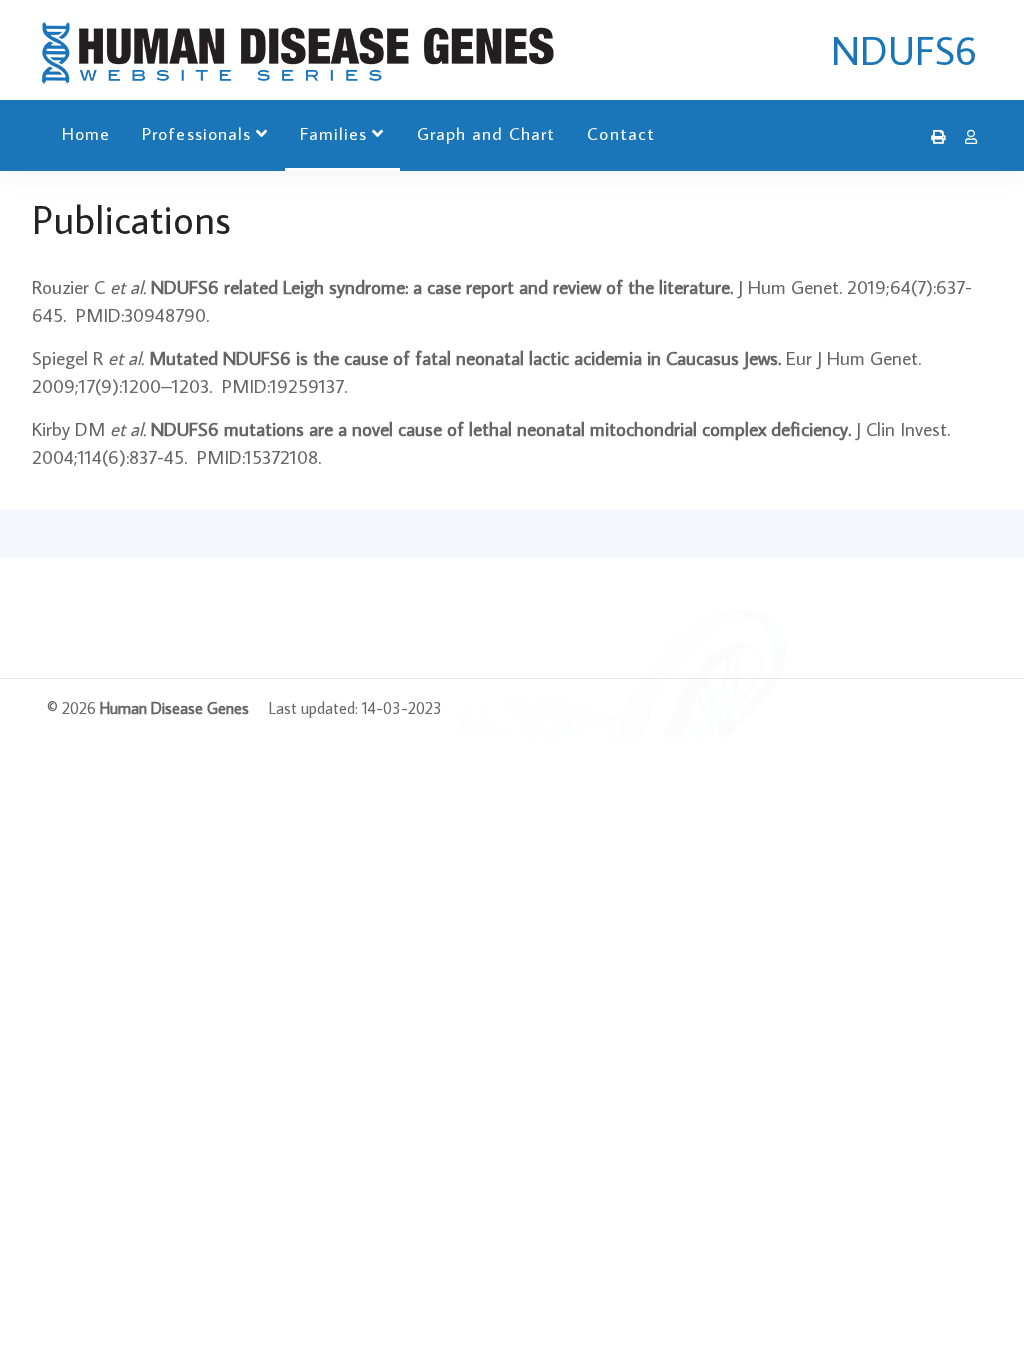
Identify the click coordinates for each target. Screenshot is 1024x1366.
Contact (620, 133)
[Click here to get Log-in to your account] (966, 137)
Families (333, 133)
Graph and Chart (486, 133)
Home (86, 133)
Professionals (196, 133)
